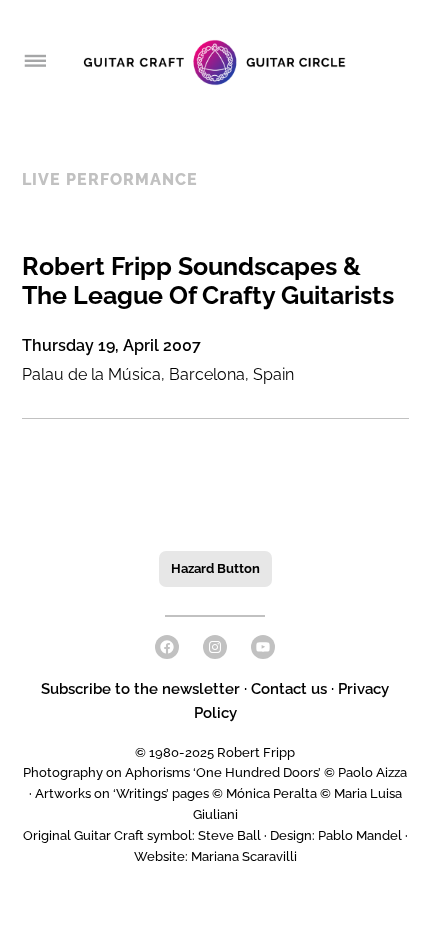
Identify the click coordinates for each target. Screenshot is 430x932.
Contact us (289, 689)
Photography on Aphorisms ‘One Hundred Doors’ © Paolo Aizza (215, 772)
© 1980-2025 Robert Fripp (215, 752)
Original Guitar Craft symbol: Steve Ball (142, 835)
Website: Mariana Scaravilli (215, 856)
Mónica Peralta (271, 793)
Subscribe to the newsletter (142, 689)
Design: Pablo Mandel (336, 835)
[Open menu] (34, 62)
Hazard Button (215, 568)
